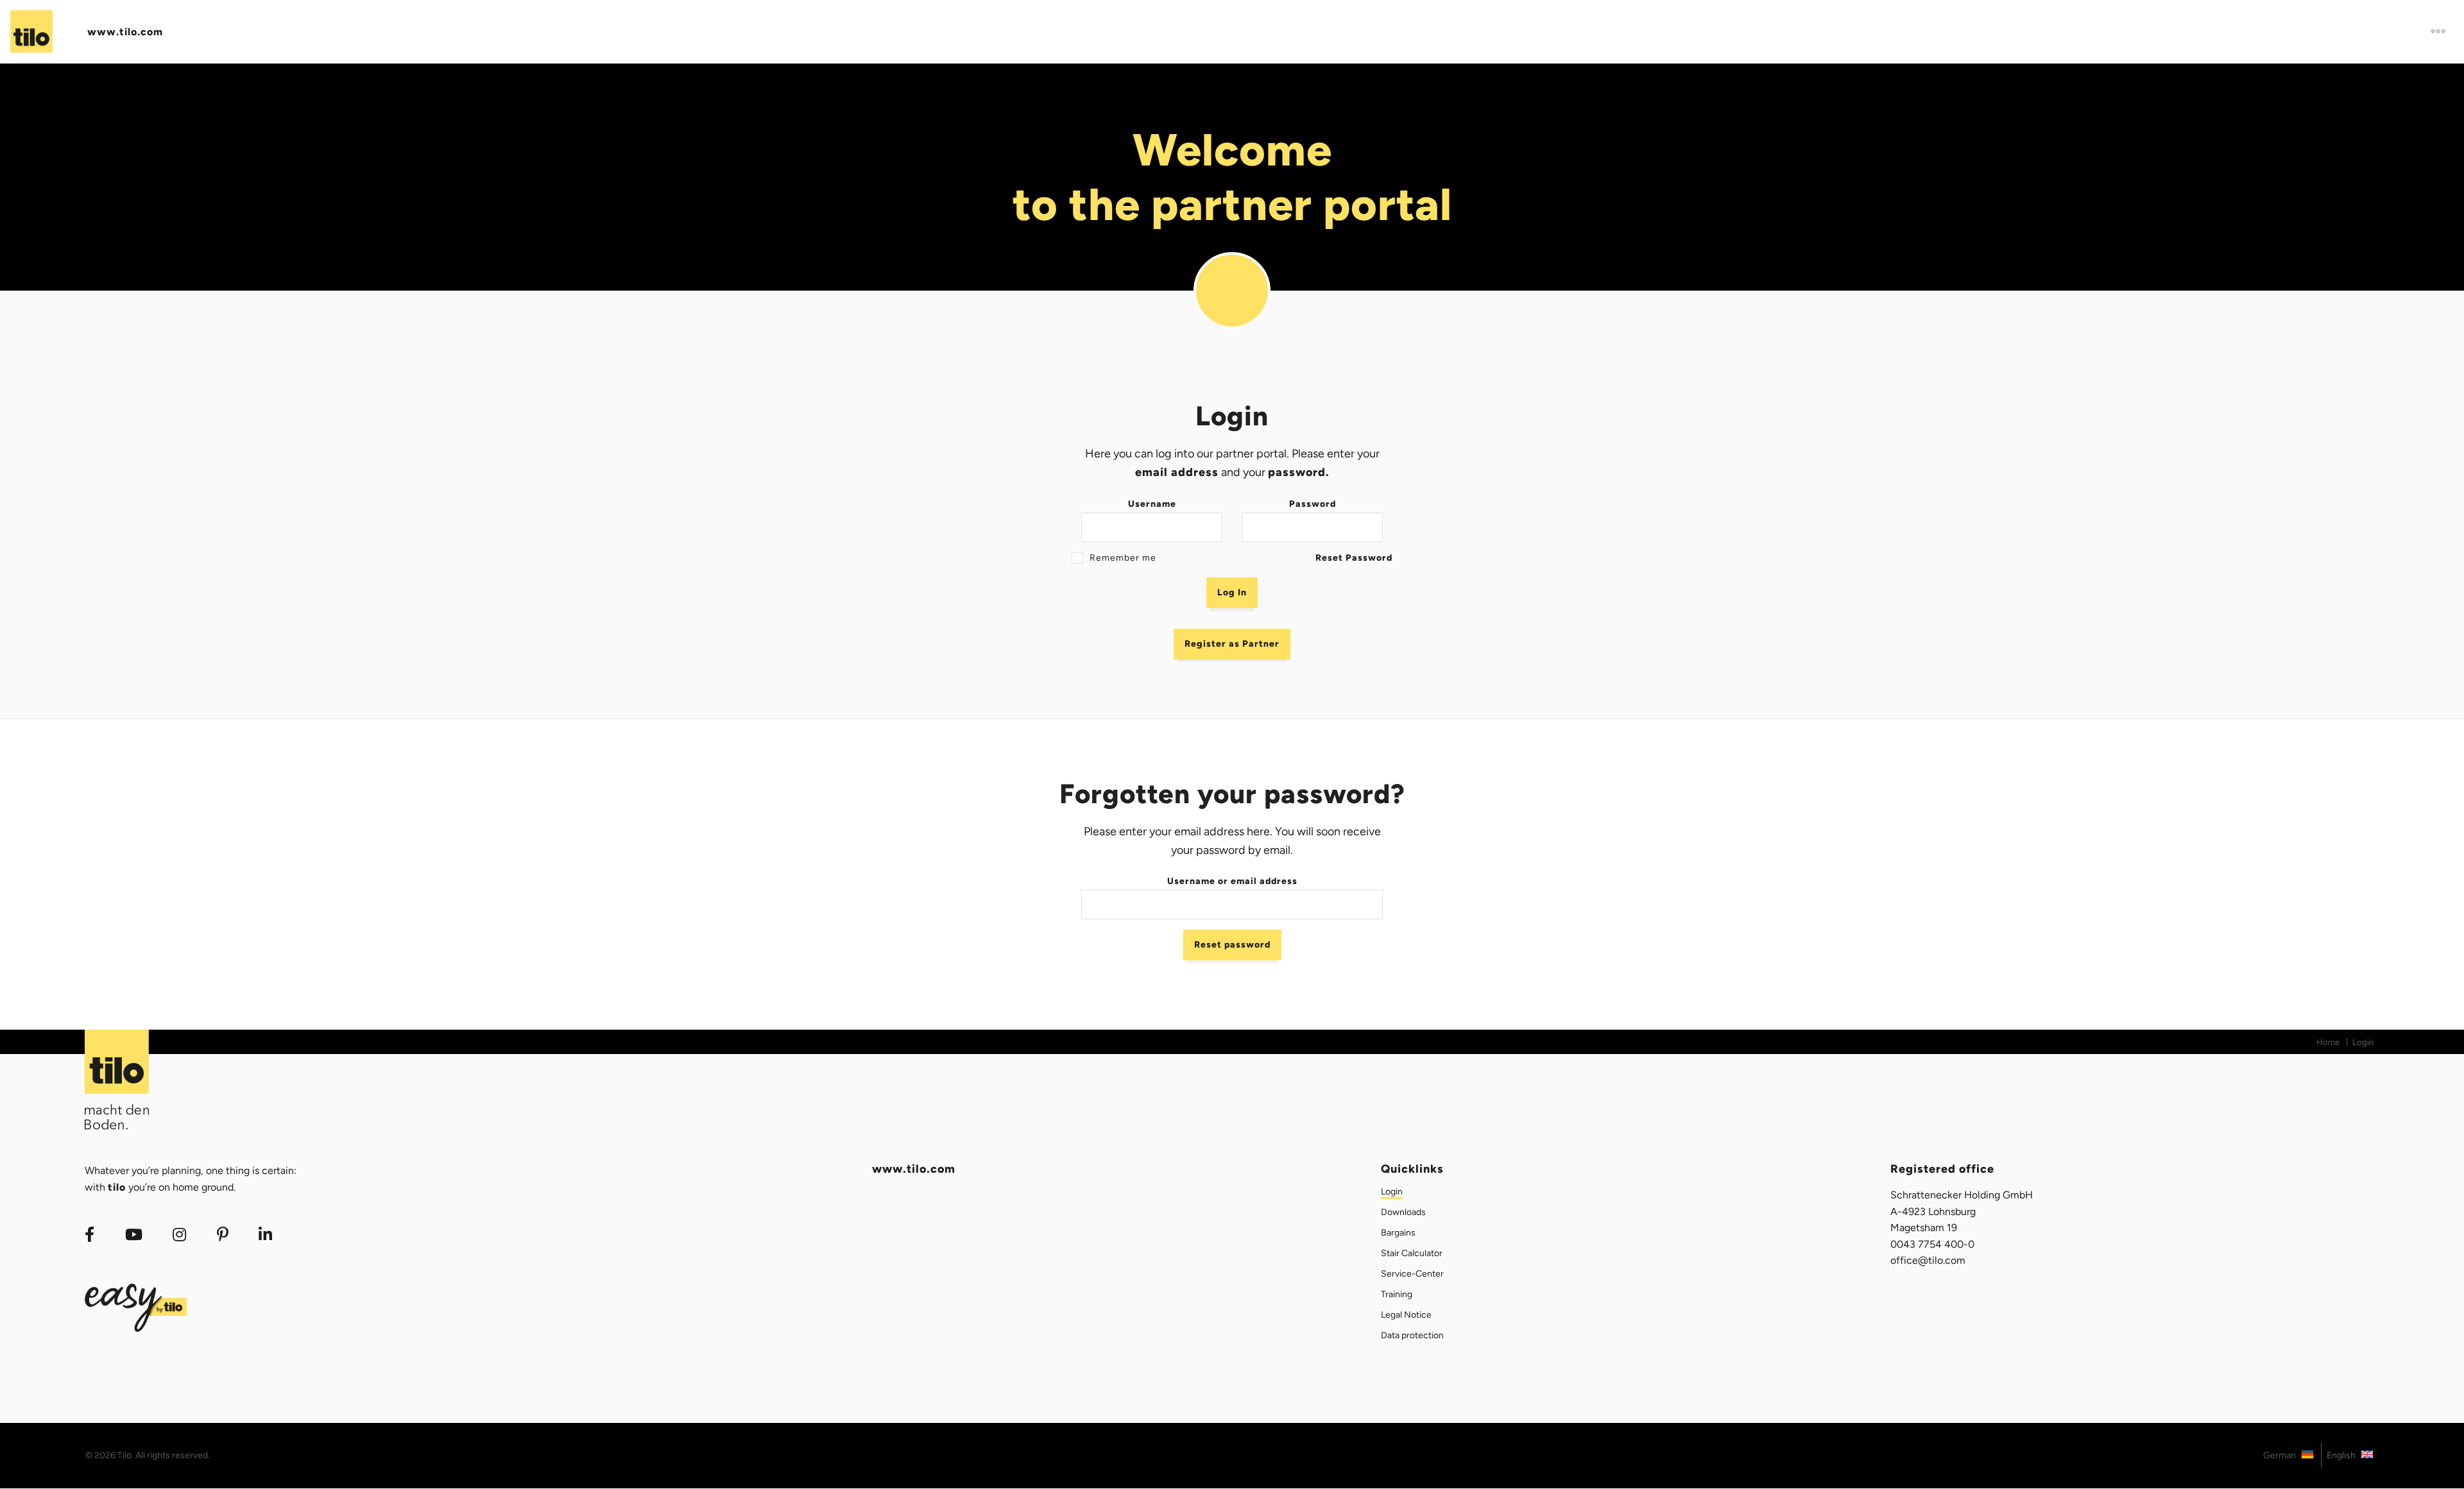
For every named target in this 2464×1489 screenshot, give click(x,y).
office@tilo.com (1928, 1260)
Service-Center (1412, 1274)
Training (1397, 1294)
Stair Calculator (1412, 1253)
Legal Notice (1406, 1315)
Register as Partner (1232, 644)
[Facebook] (90, 1235)
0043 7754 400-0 (1932, 1244)
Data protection (1412, 1335)
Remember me (1123, 558)
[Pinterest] (223, 1235)
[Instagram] (179, 1235)
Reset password (1232, 945)
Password (1313, 504)
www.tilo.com (125, 32)
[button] (2439, 32)
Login (1392, 1192)
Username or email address (1232, 881)
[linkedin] (266, 1235)
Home (2328, 1042)
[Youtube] (134, 1235)
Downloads (1403, 1212)
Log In (1232, 592)
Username (1152, 504)
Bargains (1398, 1233)
